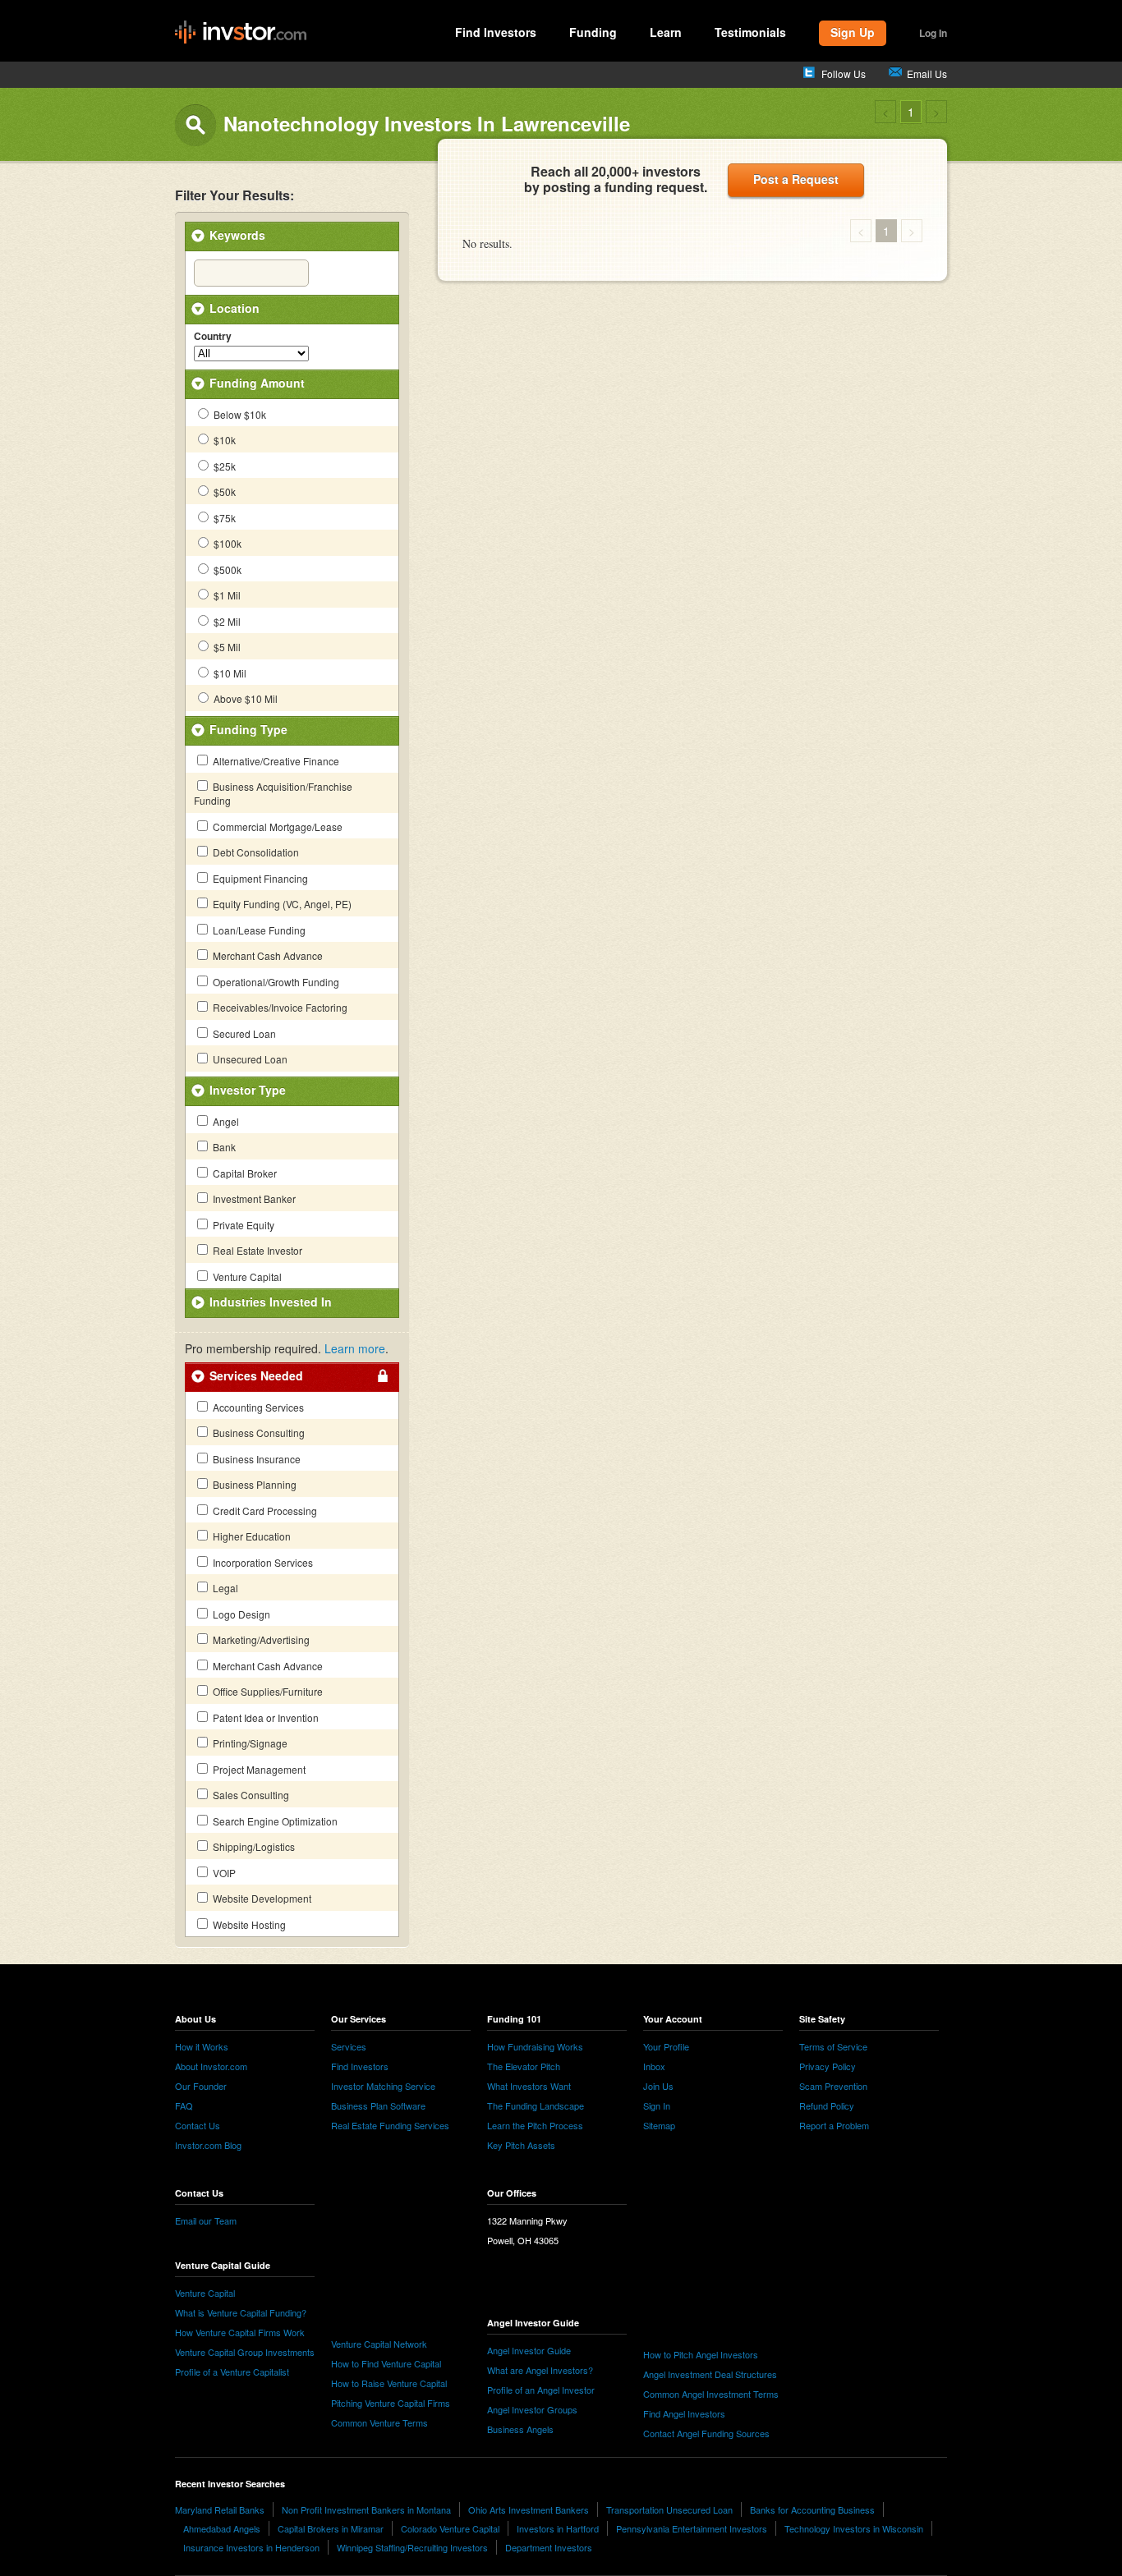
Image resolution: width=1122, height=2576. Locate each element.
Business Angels (520, 2429)
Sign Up (853, 32)
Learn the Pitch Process (535, 2125)
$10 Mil (229, 673)
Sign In (657, 2105)
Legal (224, 1588)
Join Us (658, 2086)
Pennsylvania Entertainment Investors (692, 2528)
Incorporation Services (262, 1562)
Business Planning (253, 1484)
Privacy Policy (828, 2066)
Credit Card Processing (264, 1511)
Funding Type (248, 729)
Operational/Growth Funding (275, 982)
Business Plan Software (378, 2105)
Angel (225, 1121)
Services (349, 2046)
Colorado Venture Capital (450, 2528)
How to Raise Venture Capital (389, 2383)
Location (235, 308)
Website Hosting (248, 1924)
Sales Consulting (250, 1795)
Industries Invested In (271, 1302)
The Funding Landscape (536, 2105)
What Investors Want (529, 2086)
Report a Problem (834, 2125)
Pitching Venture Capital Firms (391, 2403)
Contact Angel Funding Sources (706, 2433)
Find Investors (496, 32)
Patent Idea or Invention (264, 1717)
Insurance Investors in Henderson (251, 2547)
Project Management (258, 1769)
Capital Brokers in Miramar (331, 2528)
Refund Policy (827, 2105)
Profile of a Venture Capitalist (232, 2372)
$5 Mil (226, 647)
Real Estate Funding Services (390, 2125)
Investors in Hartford (558, 2528)
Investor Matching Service (383, 2086)
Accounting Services (257, 1407)
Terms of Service (833, 2046)
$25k (223, 466)
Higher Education (251, 1536)
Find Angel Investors (684, 2413)
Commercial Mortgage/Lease (276, 827)
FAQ (184, 2105)
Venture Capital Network (379, 2344)
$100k (226, 543)
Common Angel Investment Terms (711, 2394)
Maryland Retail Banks (220, 2509)
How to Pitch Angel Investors (701, 2354)
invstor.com (241, 33)
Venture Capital (246, 1277)
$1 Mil (226, 595)
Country (213, 337)
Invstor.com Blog (208, 2145)
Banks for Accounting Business (812, 2509)
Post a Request (796, 179)
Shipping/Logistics (253, 1846)
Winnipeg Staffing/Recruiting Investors (412, 2547)
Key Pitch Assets (521, 2145)
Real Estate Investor (256, 1250)
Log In (933, 33)
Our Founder (201, 2086)
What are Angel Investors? (540, 2370)
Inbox (654, 2066)
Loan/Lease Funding (258, 930)
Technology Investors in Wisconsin (854, 2528)
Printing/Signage (249, 1743)
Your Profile (666, 2046)
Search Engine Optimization (274, 1821)
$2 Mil (226, 621)
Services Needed (256, 1375)
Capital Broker (244, 1173)
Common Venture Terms (379, 2422)
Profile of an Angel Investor (541, 2390)
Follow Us (844, 73)
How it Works (202, 2046)
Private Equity (242, 1225)
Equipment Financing (259, 878)
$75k (223, 518)
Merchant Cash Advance (267, 955)
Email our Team (206, 2220)
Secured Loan (243, 1033)
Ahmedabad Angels (222, 2528)
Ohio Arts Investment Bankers (529, 2509)
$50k (223, 491)
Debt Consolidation (255, 852)
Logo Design (240, 1614)
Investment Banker (253, 1198)
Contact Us (198, 2125)
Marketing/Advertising (260, 1639)
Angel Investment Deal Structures (710, 2374)
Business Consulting (258, 1433)
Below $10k (239, 414)
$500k (226, 569)
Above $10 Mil (244, 698)
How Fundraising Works (535, 2046)
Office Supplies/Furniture (267, 1691)
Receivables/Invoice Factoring (279, 1007)
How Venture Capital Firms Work (240, 2332)
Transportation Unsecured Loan (669, 2509)
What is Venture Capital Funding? (241, 2312)
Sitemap (659, 2125)
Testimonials (750, 32)
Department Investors (549, 2547)
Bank (223, 1147)
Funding (593, 32)
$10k (223, 440)
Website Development (261, 1898)
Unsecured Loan (249, 1059)
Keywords (237, 235)
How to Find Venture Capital (386, 2363)
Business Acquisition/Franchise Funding (273, 793)
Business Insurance (255, 1459)
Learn (666, 32)
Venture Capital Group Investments (245, 2352)
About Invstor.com (211, 2066)
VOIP (223, 1873)
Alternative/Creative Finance (275, 761)
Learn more (355, 1348)
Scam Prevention (833, 2086)
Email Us (927, 73)
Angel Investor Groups (532, 2409)
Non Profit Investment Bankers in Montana (366, 2509)
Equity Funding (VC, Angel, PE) (281, 904)
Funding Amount (257, 383)
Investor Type (248, 1090)
